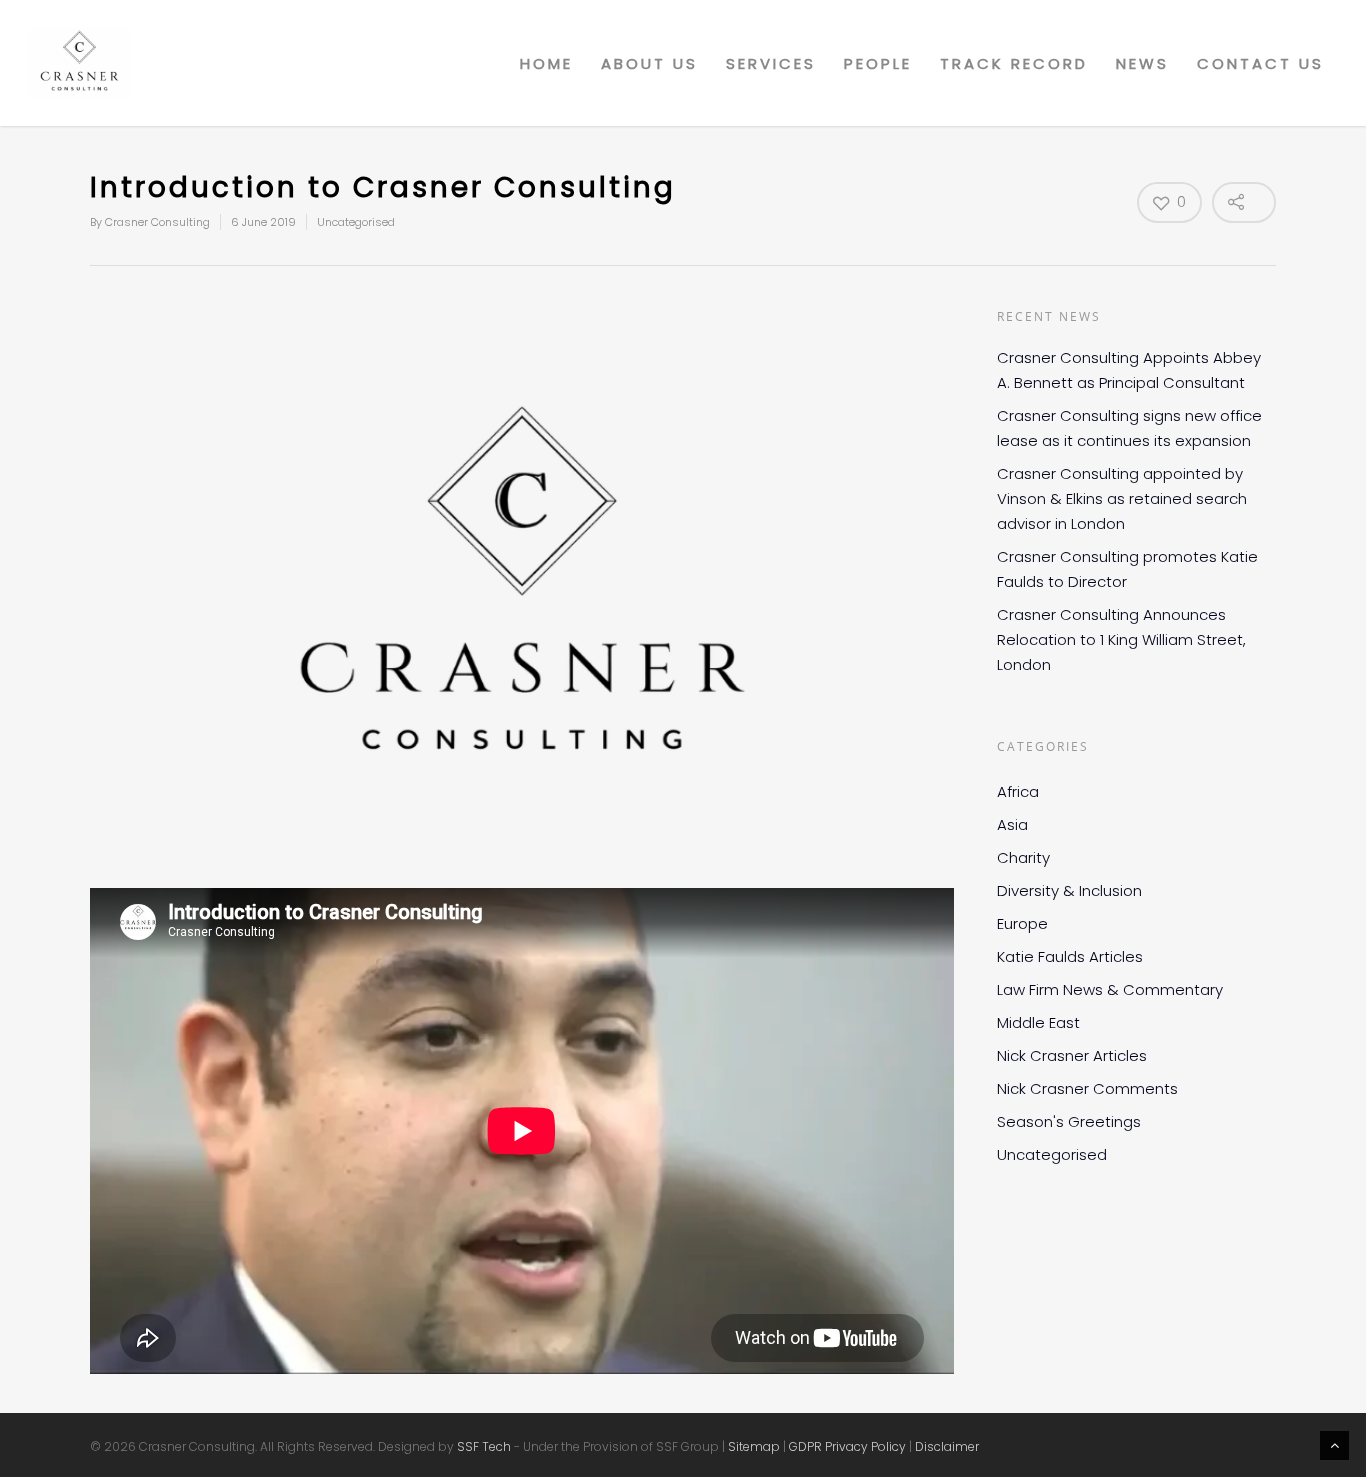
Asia (1012, 824)
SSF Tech (484, 1446)
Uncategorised (356, 222)
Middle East (1038, 1022)
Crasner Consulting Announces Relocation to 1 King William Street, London (1121, 639)
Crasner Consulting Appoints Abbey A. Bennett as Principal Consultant (1129, 370)
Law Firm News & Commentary (1110, 989)
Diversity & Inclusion (1069, 890)
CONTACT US (1260, 63)
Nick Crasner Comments (1087, 1088)
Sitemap (754, 1446)
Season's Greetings (1069, 1121)
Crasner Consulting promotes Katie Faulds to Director (1127, 569)
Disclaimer (947, 1446)
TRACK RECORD (1014, 63)
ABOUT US (649, 63)
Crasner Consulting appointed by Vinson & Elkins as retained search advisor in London (1122, 498)
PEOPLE (878, 63)
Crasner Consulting (157, 222)
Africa (1018, 791)
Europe (1022, 923)
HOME (546, 63)
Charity (1023, 857)
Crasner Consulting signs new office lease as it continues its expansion (1129, 428)
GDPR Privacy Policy (847, 1446)
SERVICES (771, 63)
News (1142, 63)
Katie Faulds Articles (1070, 956)
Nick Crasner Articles (1072, 1055)
